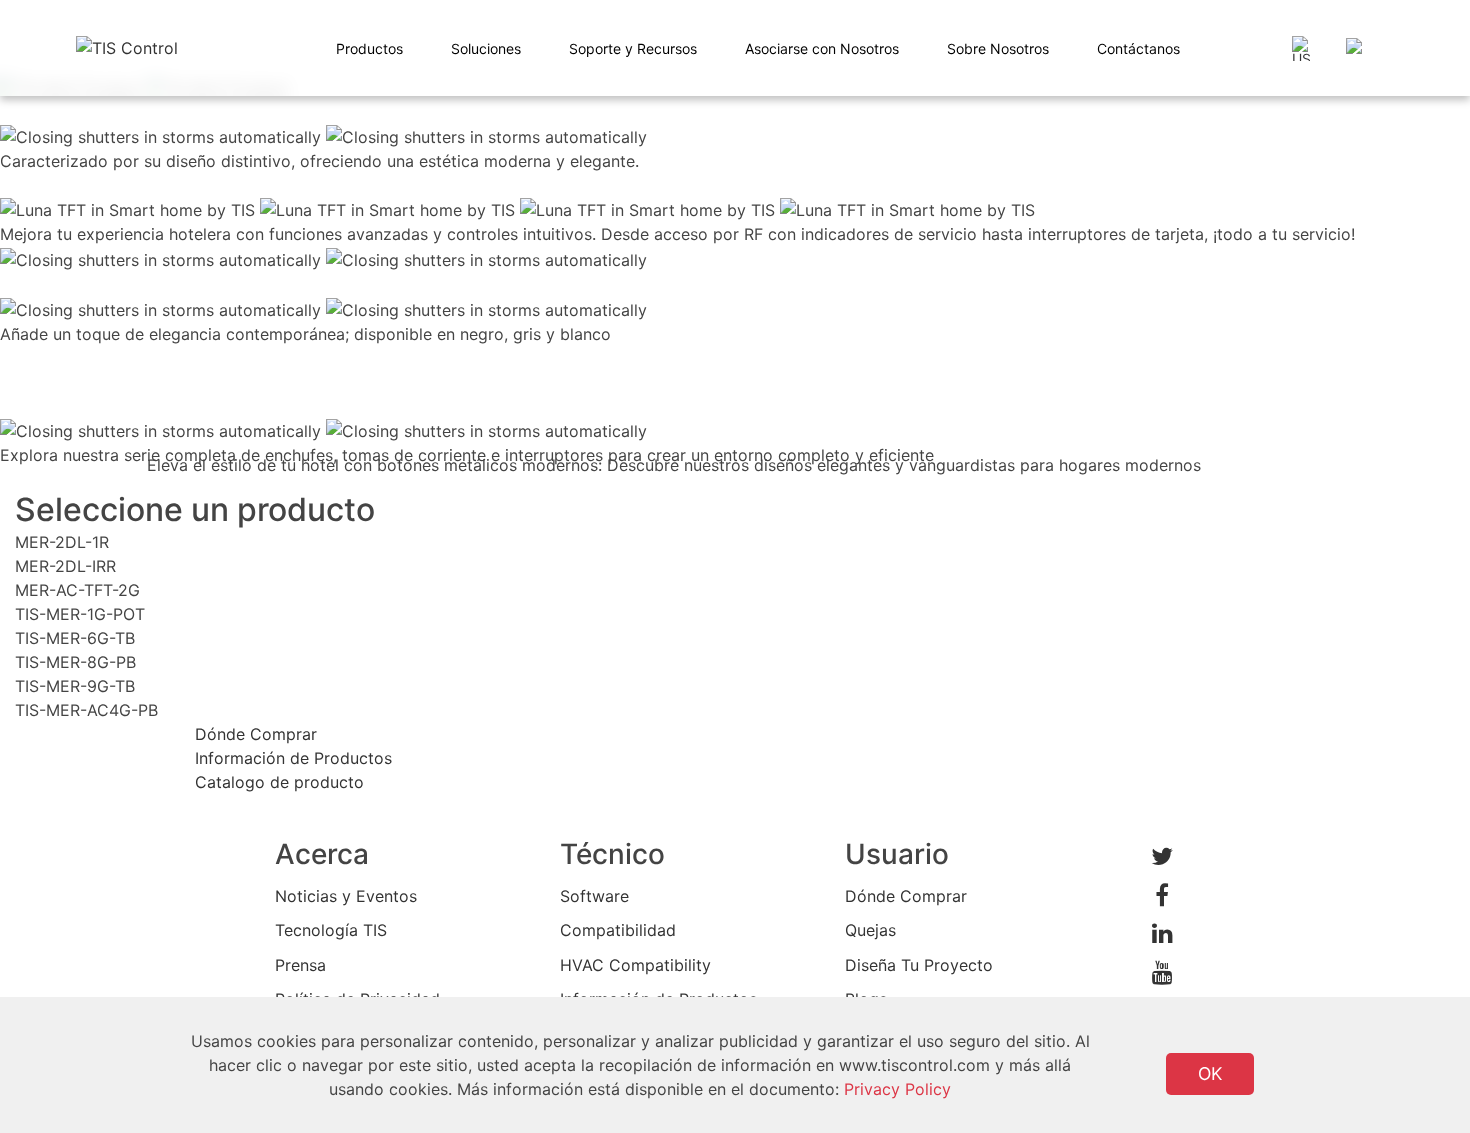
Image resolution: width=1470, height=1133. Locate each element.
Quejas (870, 930)
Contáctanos (1138, 48)
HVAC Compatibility (635, 965)
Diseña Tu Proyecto (919, 965)
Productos (369, 48)
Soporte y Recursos (633, 48)
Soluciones (486, 48)
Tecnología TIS (331, 930)
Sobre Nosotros (998, 48)
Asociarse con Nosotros (822, 48)
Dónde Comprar (906, 896)
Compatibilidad (618, 930)
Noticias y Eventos (346, 896)
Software (594, 896)
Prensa (300, 965)
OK (1210, 1073)
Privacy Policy (897, 1089)
